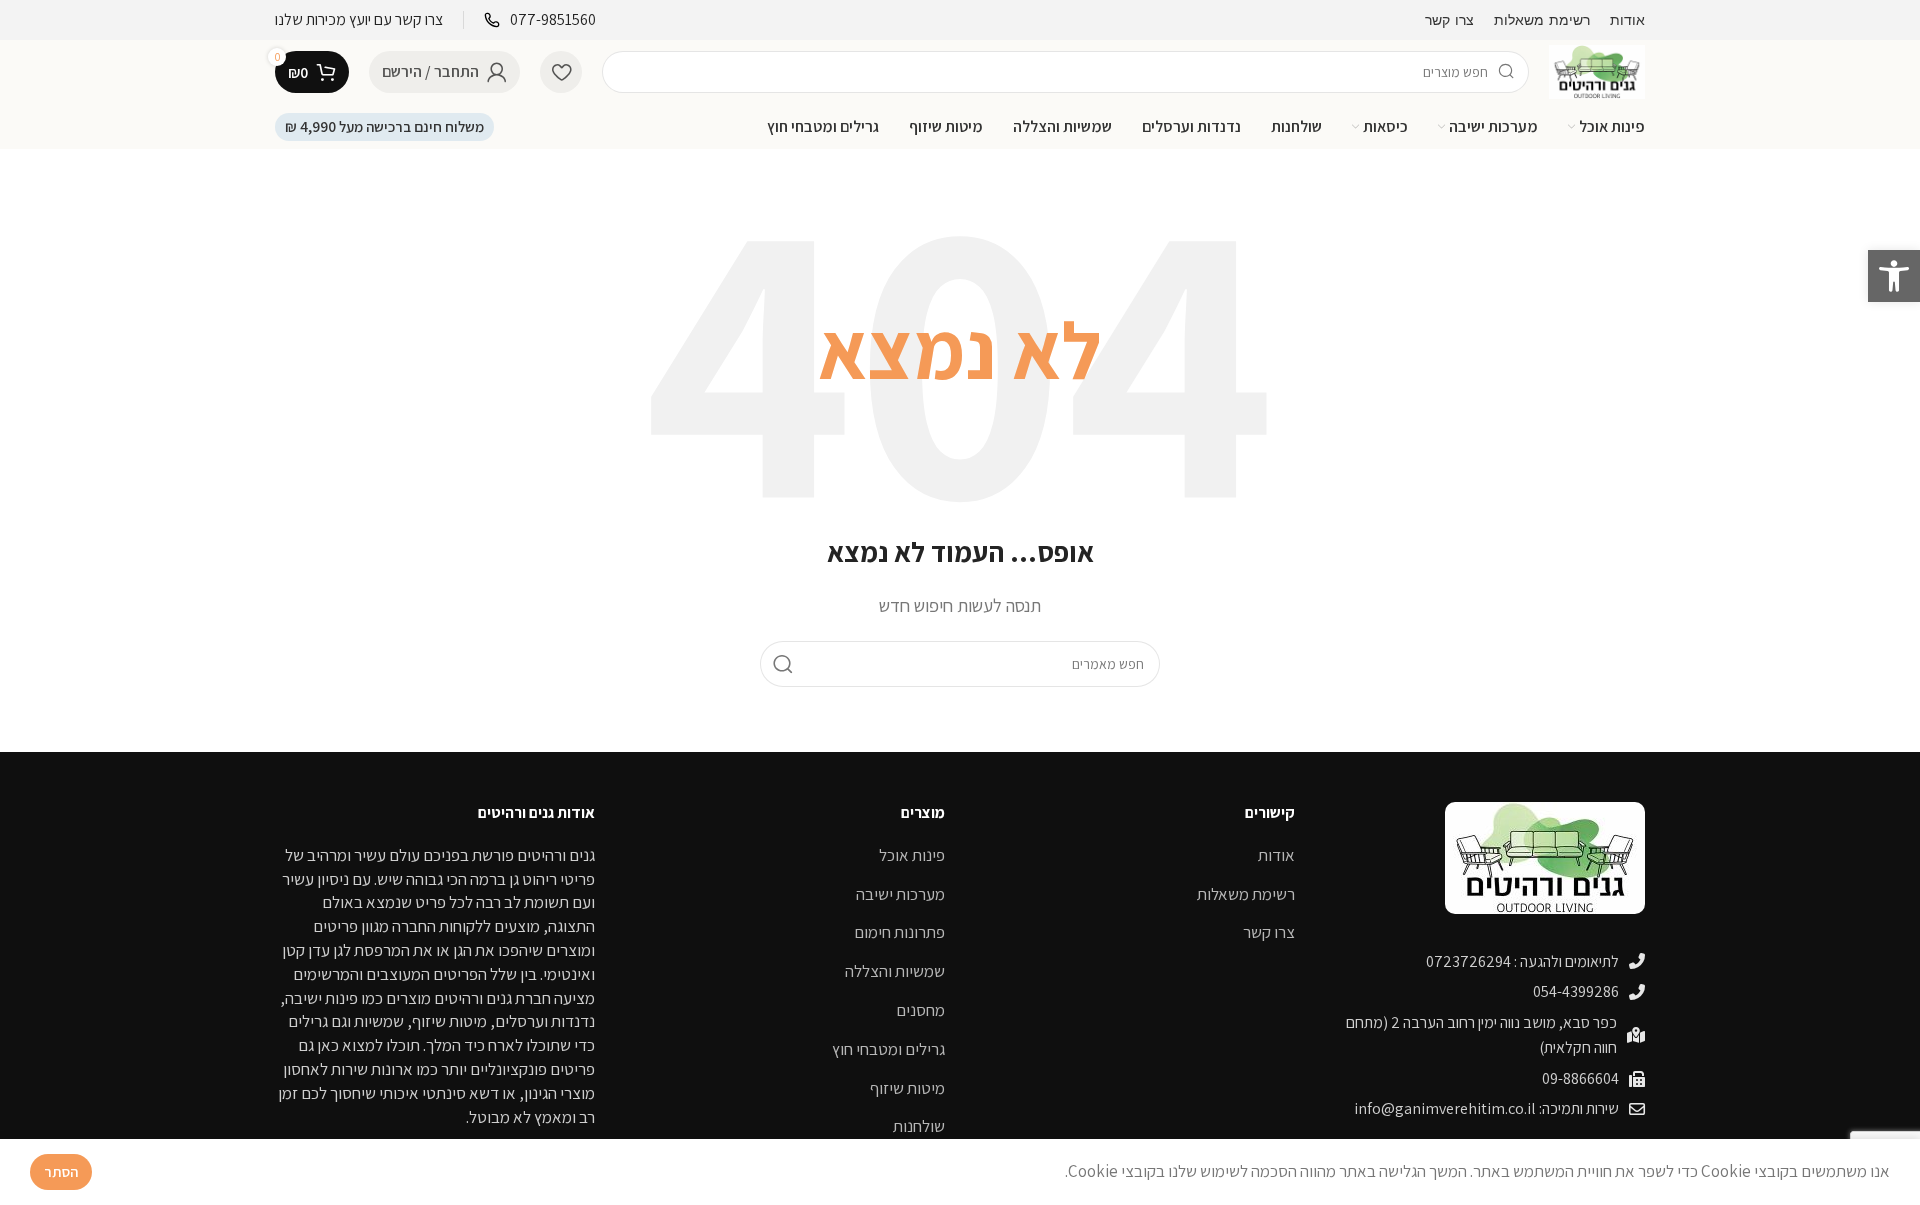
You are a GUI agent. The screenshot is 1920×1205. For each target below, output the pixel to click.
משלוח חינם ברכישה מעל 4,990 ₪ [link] (384, 126)
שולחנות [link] (919, 1126)
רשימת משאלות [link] (1246, 894)
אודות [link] (1276, 855)
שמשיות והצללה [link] (895, 971)
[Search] (783, 664)
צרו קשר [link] (1269, 932)
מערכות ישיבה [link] (900, 894)
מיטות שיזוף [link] (907, 1088)
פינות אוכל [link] (912, 855)
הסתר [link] (61, 1171)
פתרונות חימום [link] (899, 932)
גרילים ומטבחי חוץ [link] (888, 1049)
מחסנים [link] (920, 1010)
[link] (1894, 276)
